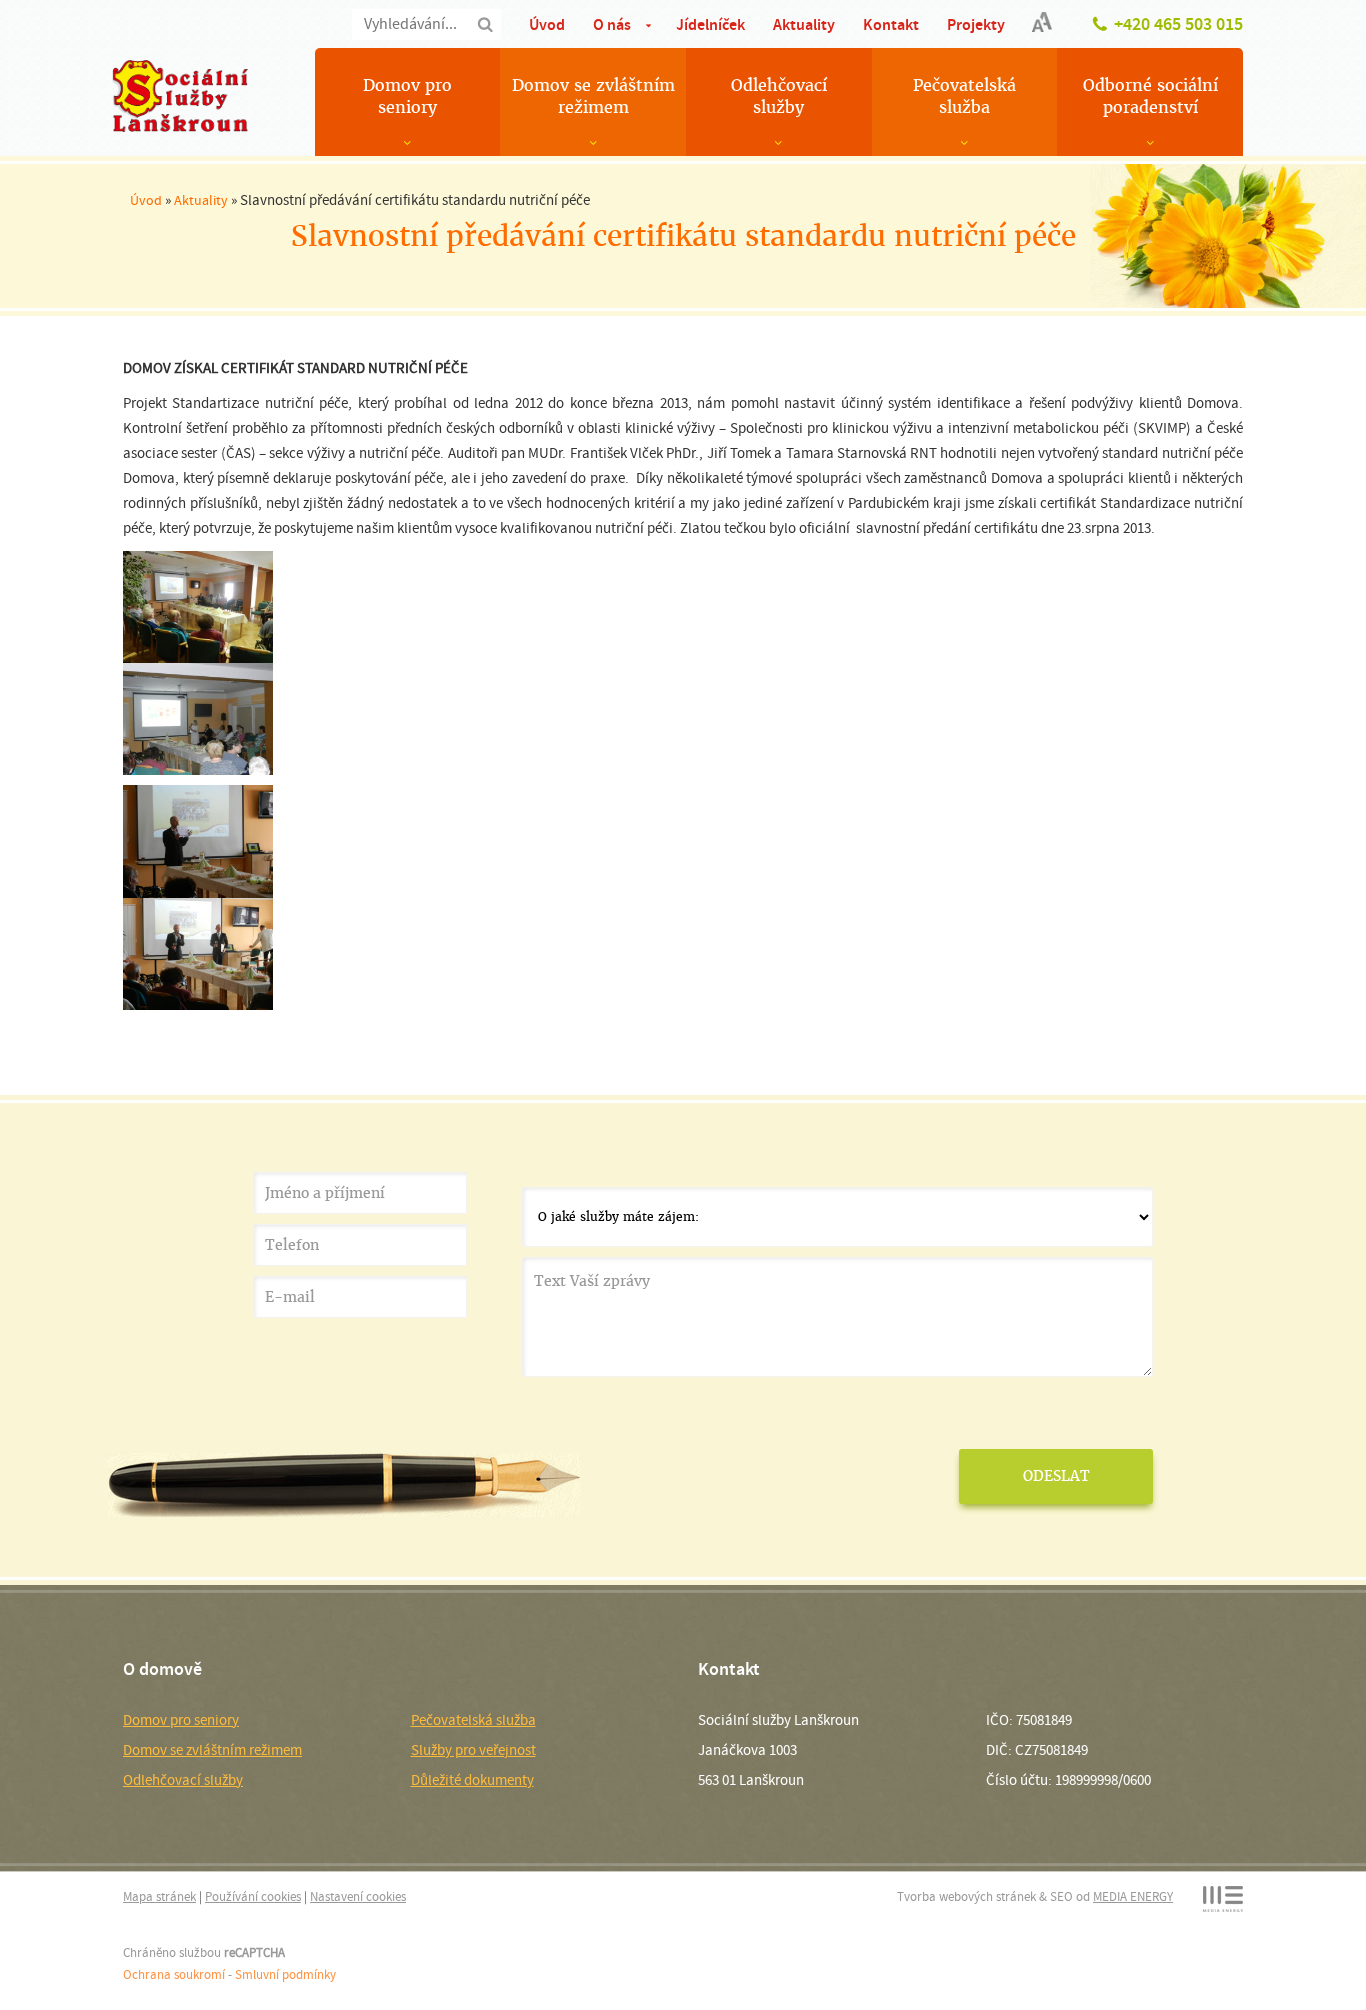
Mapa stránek (159, 1896)
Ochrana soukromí (174, 1974)
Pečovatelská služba (964, 96)
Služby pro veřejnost (473, 1750)
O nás (612, 24)
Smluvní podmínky (285, 1974)
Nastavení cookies (358, 1896)
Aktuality (804, 24)
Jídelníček (710, 24)
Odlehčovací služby (779, 96)
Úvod (547, 24)
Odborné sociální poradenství (1150, 96)
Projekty (976, 24)
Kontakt (891, 24)
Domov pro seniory (407, 96)
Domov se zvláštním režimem (593, 96)
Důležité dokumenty (472, 1780)
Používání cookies (253, 1896)
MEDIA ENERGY (1133, 1896)
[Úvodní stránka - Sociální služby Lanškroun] (180, 96)
